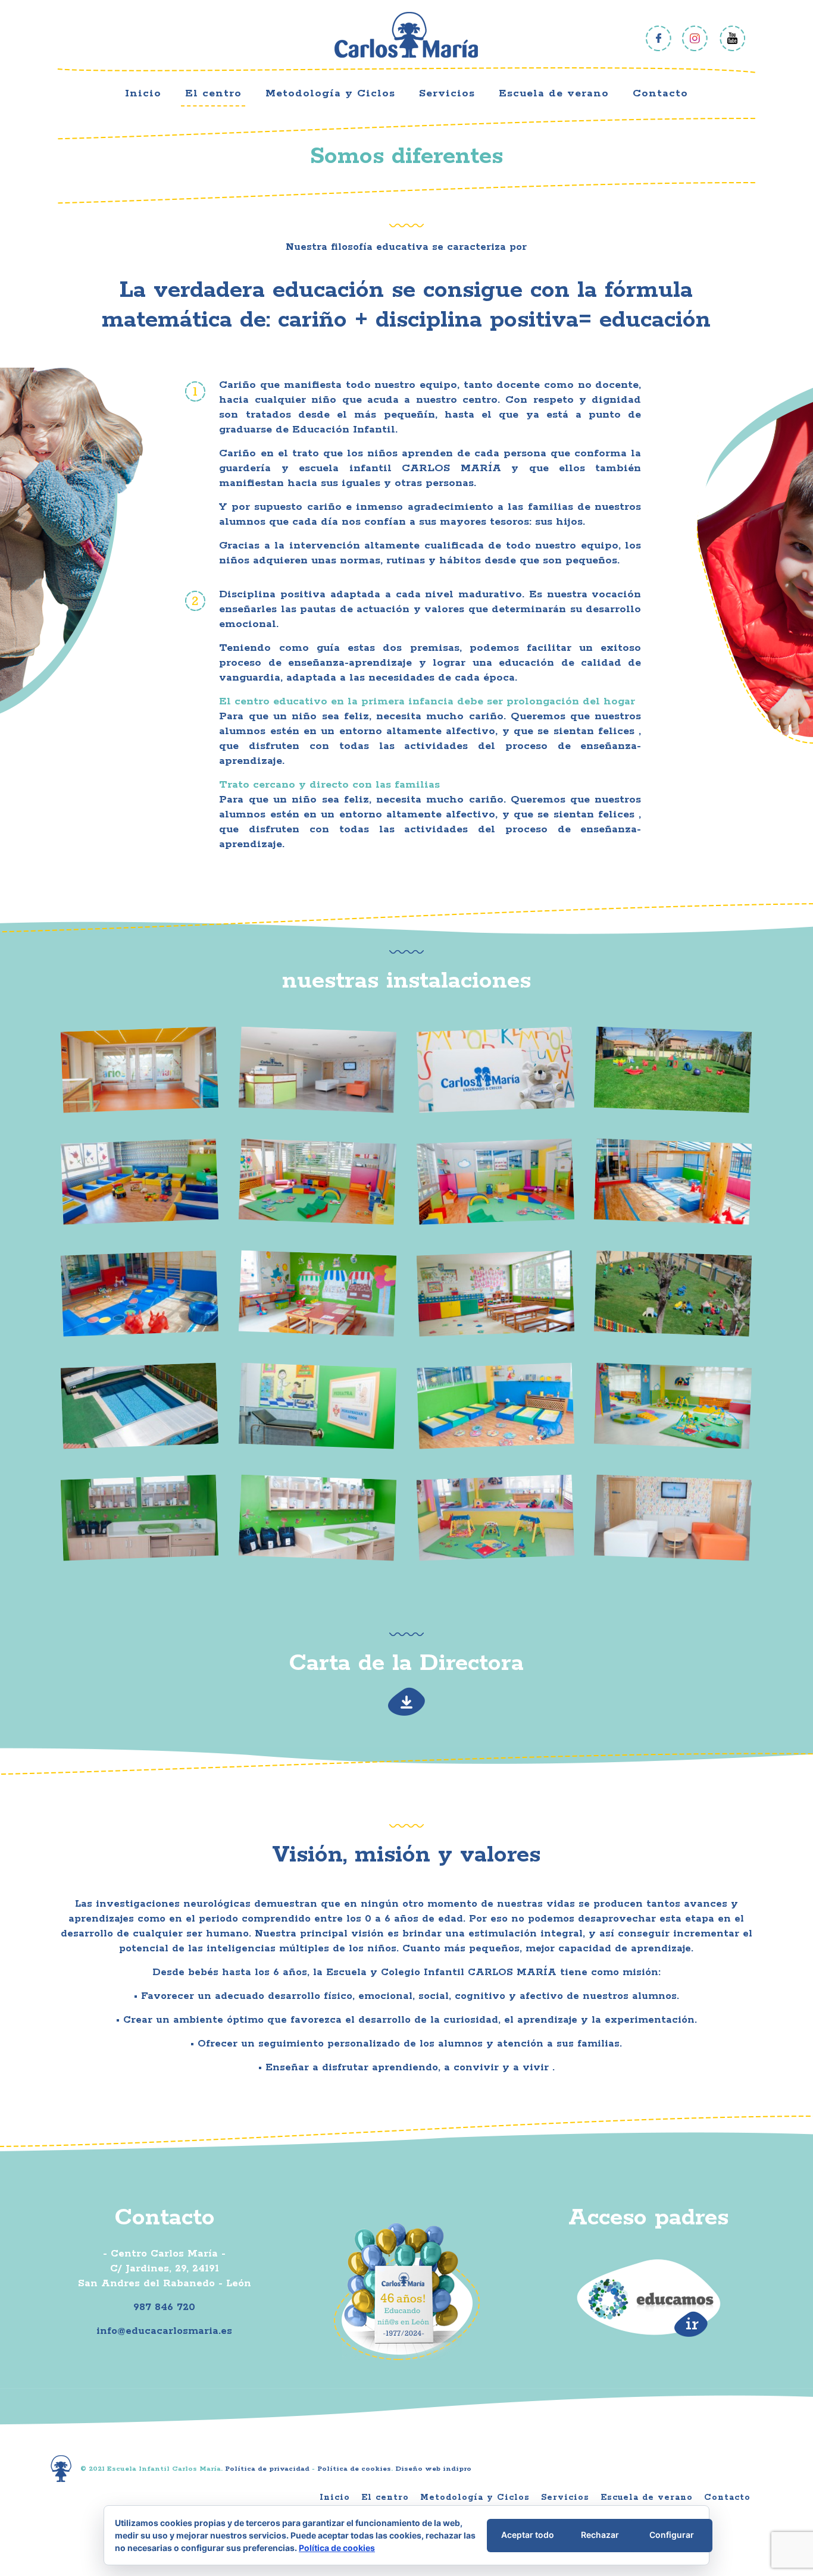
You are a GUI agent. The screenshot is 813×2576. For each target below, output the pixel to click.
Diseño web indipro (433, 2469)
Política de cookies (354, 2469)
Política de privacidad (267, 2469)
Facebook (659, 38)
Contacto (727, 2497)
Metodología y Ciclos (475, 2497)
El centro (385, 2497)
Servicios (565, 2497)
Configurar (672, 2535)
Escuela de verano (647, 2497)
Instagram (695, 38)
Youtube (732, 38)
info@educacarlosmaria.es (164, 2331)
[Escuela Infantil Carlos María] (406, 35)
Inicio (335, 2497)
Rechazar (600, 2535)
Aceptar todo (528, 2535)
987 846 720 (164, 2307)
